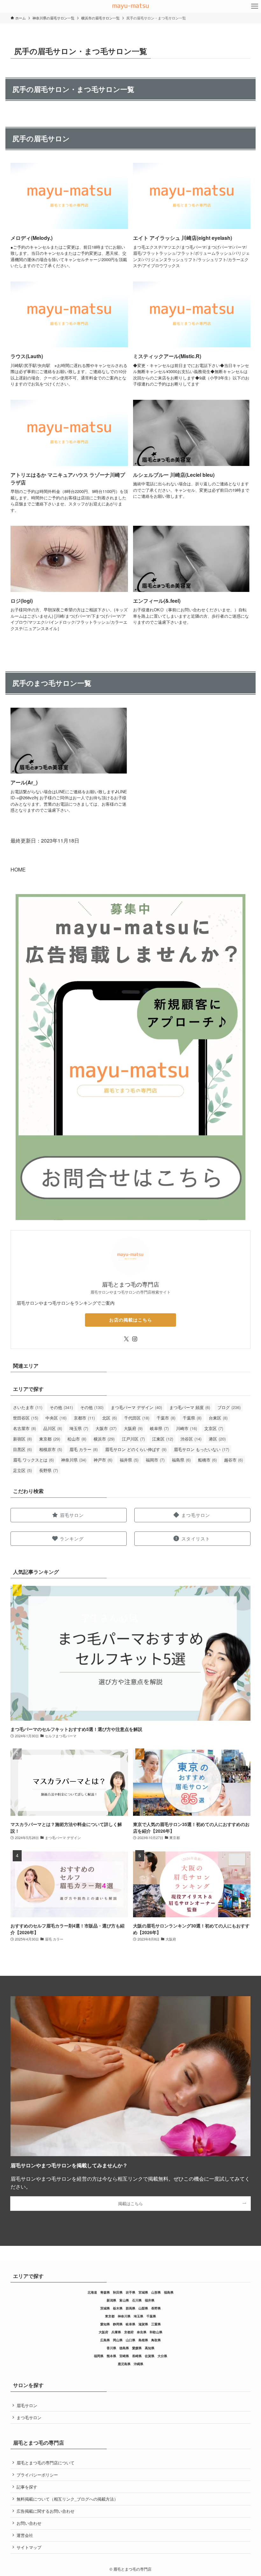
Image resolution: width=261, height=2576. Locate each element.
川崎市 (187, 1428)
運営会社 (25, 2535)
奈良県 (142, 2332)
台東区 (218, 1418)
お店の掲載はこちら (131, 1320)
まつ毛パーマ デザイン (136, 1407)
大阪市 (106, 1428)
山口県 (130, 2340)
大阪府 (133, 1428)
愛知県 (105, 2324)
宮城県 (143, 2292)
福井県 (129, 1460)
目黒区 (22, 1449)
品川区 (53, 1428)
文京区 (214, 1428)
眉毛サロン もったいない (201, 1449)
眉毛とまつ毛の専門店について (46, 2463)
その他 (61, 1407)
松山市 (77, 1439)
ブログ (229, 1407)
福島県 (181, 1460)
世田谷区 (26, 1418)
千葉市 (166, 1418)
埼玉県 (79, 1428)
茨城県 (105, 2308)
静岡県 (118, 2324)
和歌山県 (156, 2332)
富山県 (124, 2300)
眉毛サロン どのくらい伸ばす (136, 1449)
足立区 (22, 1470)
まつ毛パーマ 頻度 (190, 1407)
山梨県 (143, 2308)
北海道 (92, 2292)
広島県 (105, 2340)
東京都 (50, 1439)
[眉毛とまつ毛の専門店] (130, 6)
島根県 (143, 2340)
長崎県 (137, 2356)
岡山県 (118, 2340)
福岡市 (155, 1460)
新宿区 (22, 1439)
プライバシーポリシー (37, 2475)
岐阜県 (159, 1428)
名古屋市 (25, 1428)
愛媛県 (137, 2348)
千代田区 (137, 1418)
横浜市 (104, 1439)
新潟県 (111, 2300)
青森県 (105, 2292)
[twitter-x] (126, 1339)
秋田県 (118, 2292)
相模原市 (51, 1449)
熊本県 (111, 2356)
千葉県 (192, 1418)
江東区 (163, 1439)
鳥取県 (156, 2340)
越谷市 (233, 1460)
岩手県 (130, 2292)
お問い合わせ (29, 2523)
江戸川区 (133, 1439)
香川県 (111, 2348)
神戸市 (103, 1460)
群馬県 (130, 2308)
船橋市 (207, 1460)
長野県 (49, 1470)
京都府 (129, 2332)
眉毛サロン (27, 2405)
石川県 (137, 2300)
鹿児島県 (124, 2364)
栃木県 (118, 2308)
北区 (109, 1418)
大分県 (162, 2356)
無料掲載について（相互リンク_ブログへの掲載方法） (67, 2499)
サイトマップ (29, 2547)
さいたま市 (28, 1407)
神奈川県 (74, 1460)
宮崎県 (124, 2356)
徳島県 (124, 2348)
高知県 (150, 2348)
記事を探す (27, 2487)
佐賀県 (150, 2356)
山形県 (156, 2292)
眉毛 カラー (84, 1449)
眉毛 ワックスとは (33, 1460)
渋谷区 (191, 1439)
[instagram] (135, 1339)
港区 (217, 1439)
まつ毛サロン (29, 2417)
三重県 (156, 2324)
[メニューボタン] (255, 6)
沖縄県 (138, 2364)
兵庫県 (116, 2332)
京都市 (84, 1418)
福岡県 (99, 2356)
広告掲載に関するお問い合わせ (46, 2511)
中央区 (56, 1418)
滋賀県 (143, 2324)
